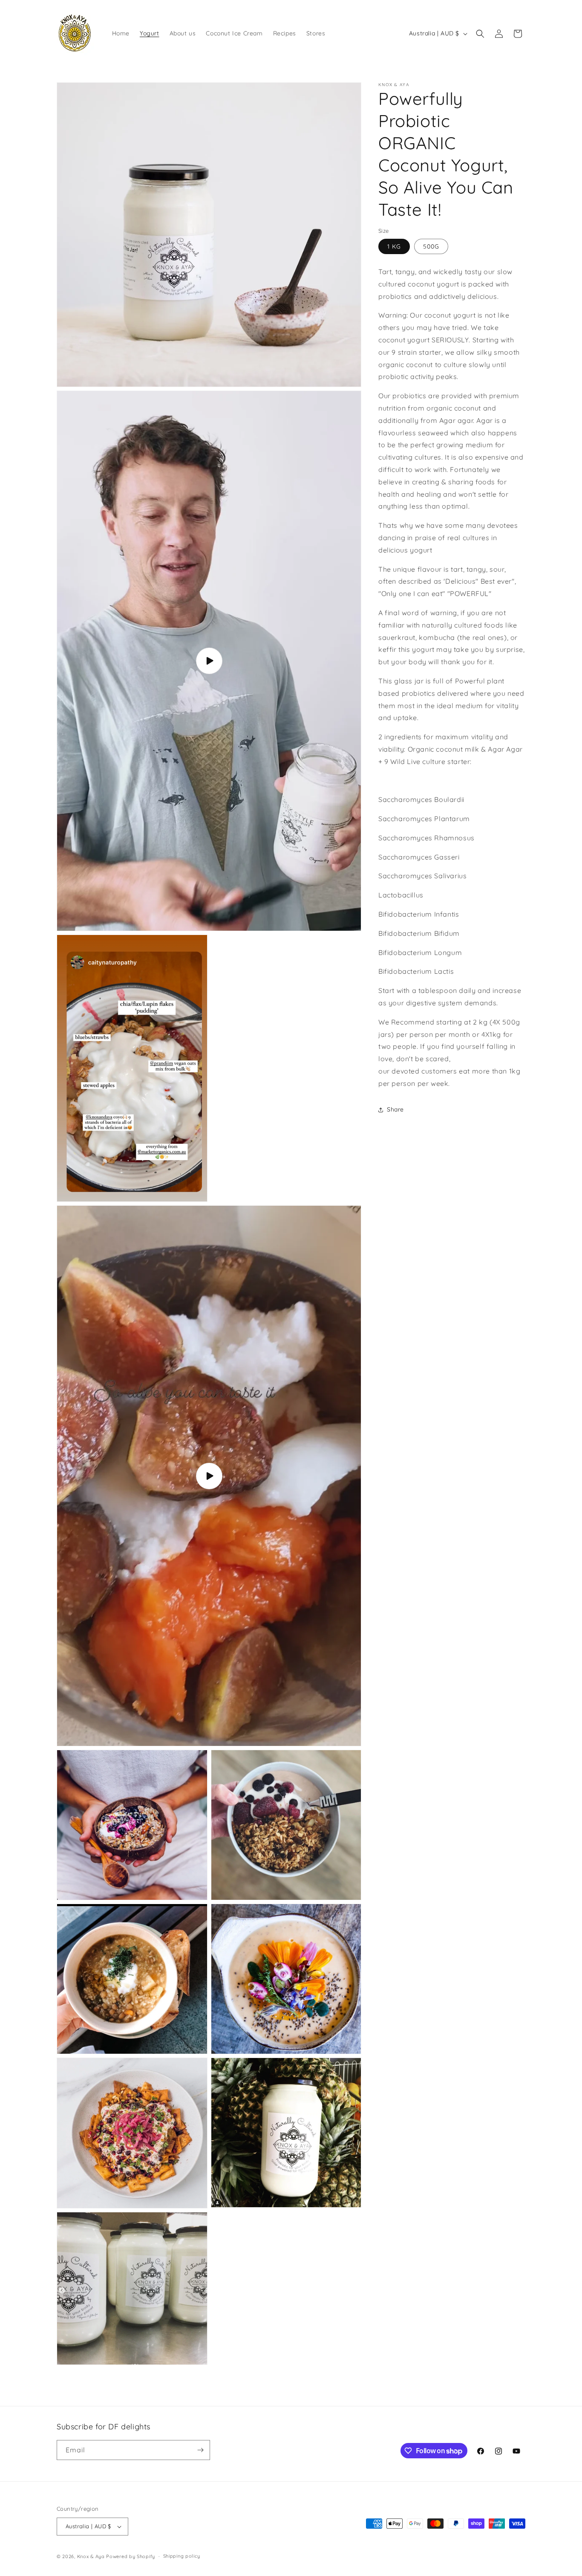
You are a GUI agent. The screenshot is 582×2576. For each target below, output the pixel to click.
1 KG (394, 247)
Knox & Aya (91, 2556)
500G (431, 247)
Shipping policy (182, 2556)
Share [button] (395, 1110)
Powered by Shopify (131, 2556)
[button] (480, 34)
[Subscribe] (200, 2450)
